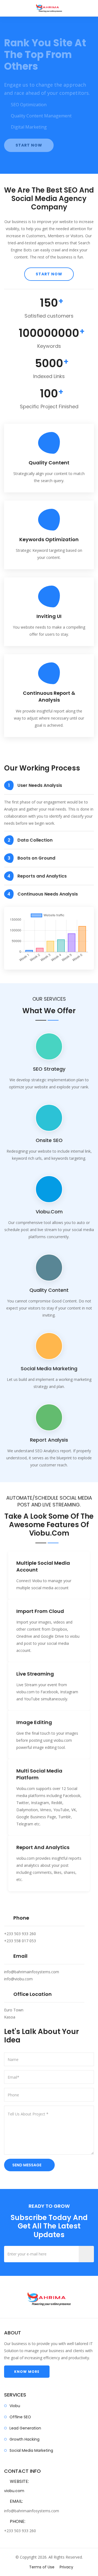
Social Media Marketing (31, 2477)
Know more (27, 2398)
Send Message (27, 2191)
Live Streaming (35, 1700)
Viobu (15, 2432)
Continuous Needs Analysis (43, 920)
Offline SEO (20, 2443)
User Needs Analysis (35, 812)
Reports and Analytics (37, 902)
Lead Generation (25, 2455)
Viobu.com (49, 1238)
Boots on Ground (32, 884)
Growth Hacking (24, 2466)
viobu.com (49, 1560)
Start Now (29, 169)
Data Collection (30, 867)
